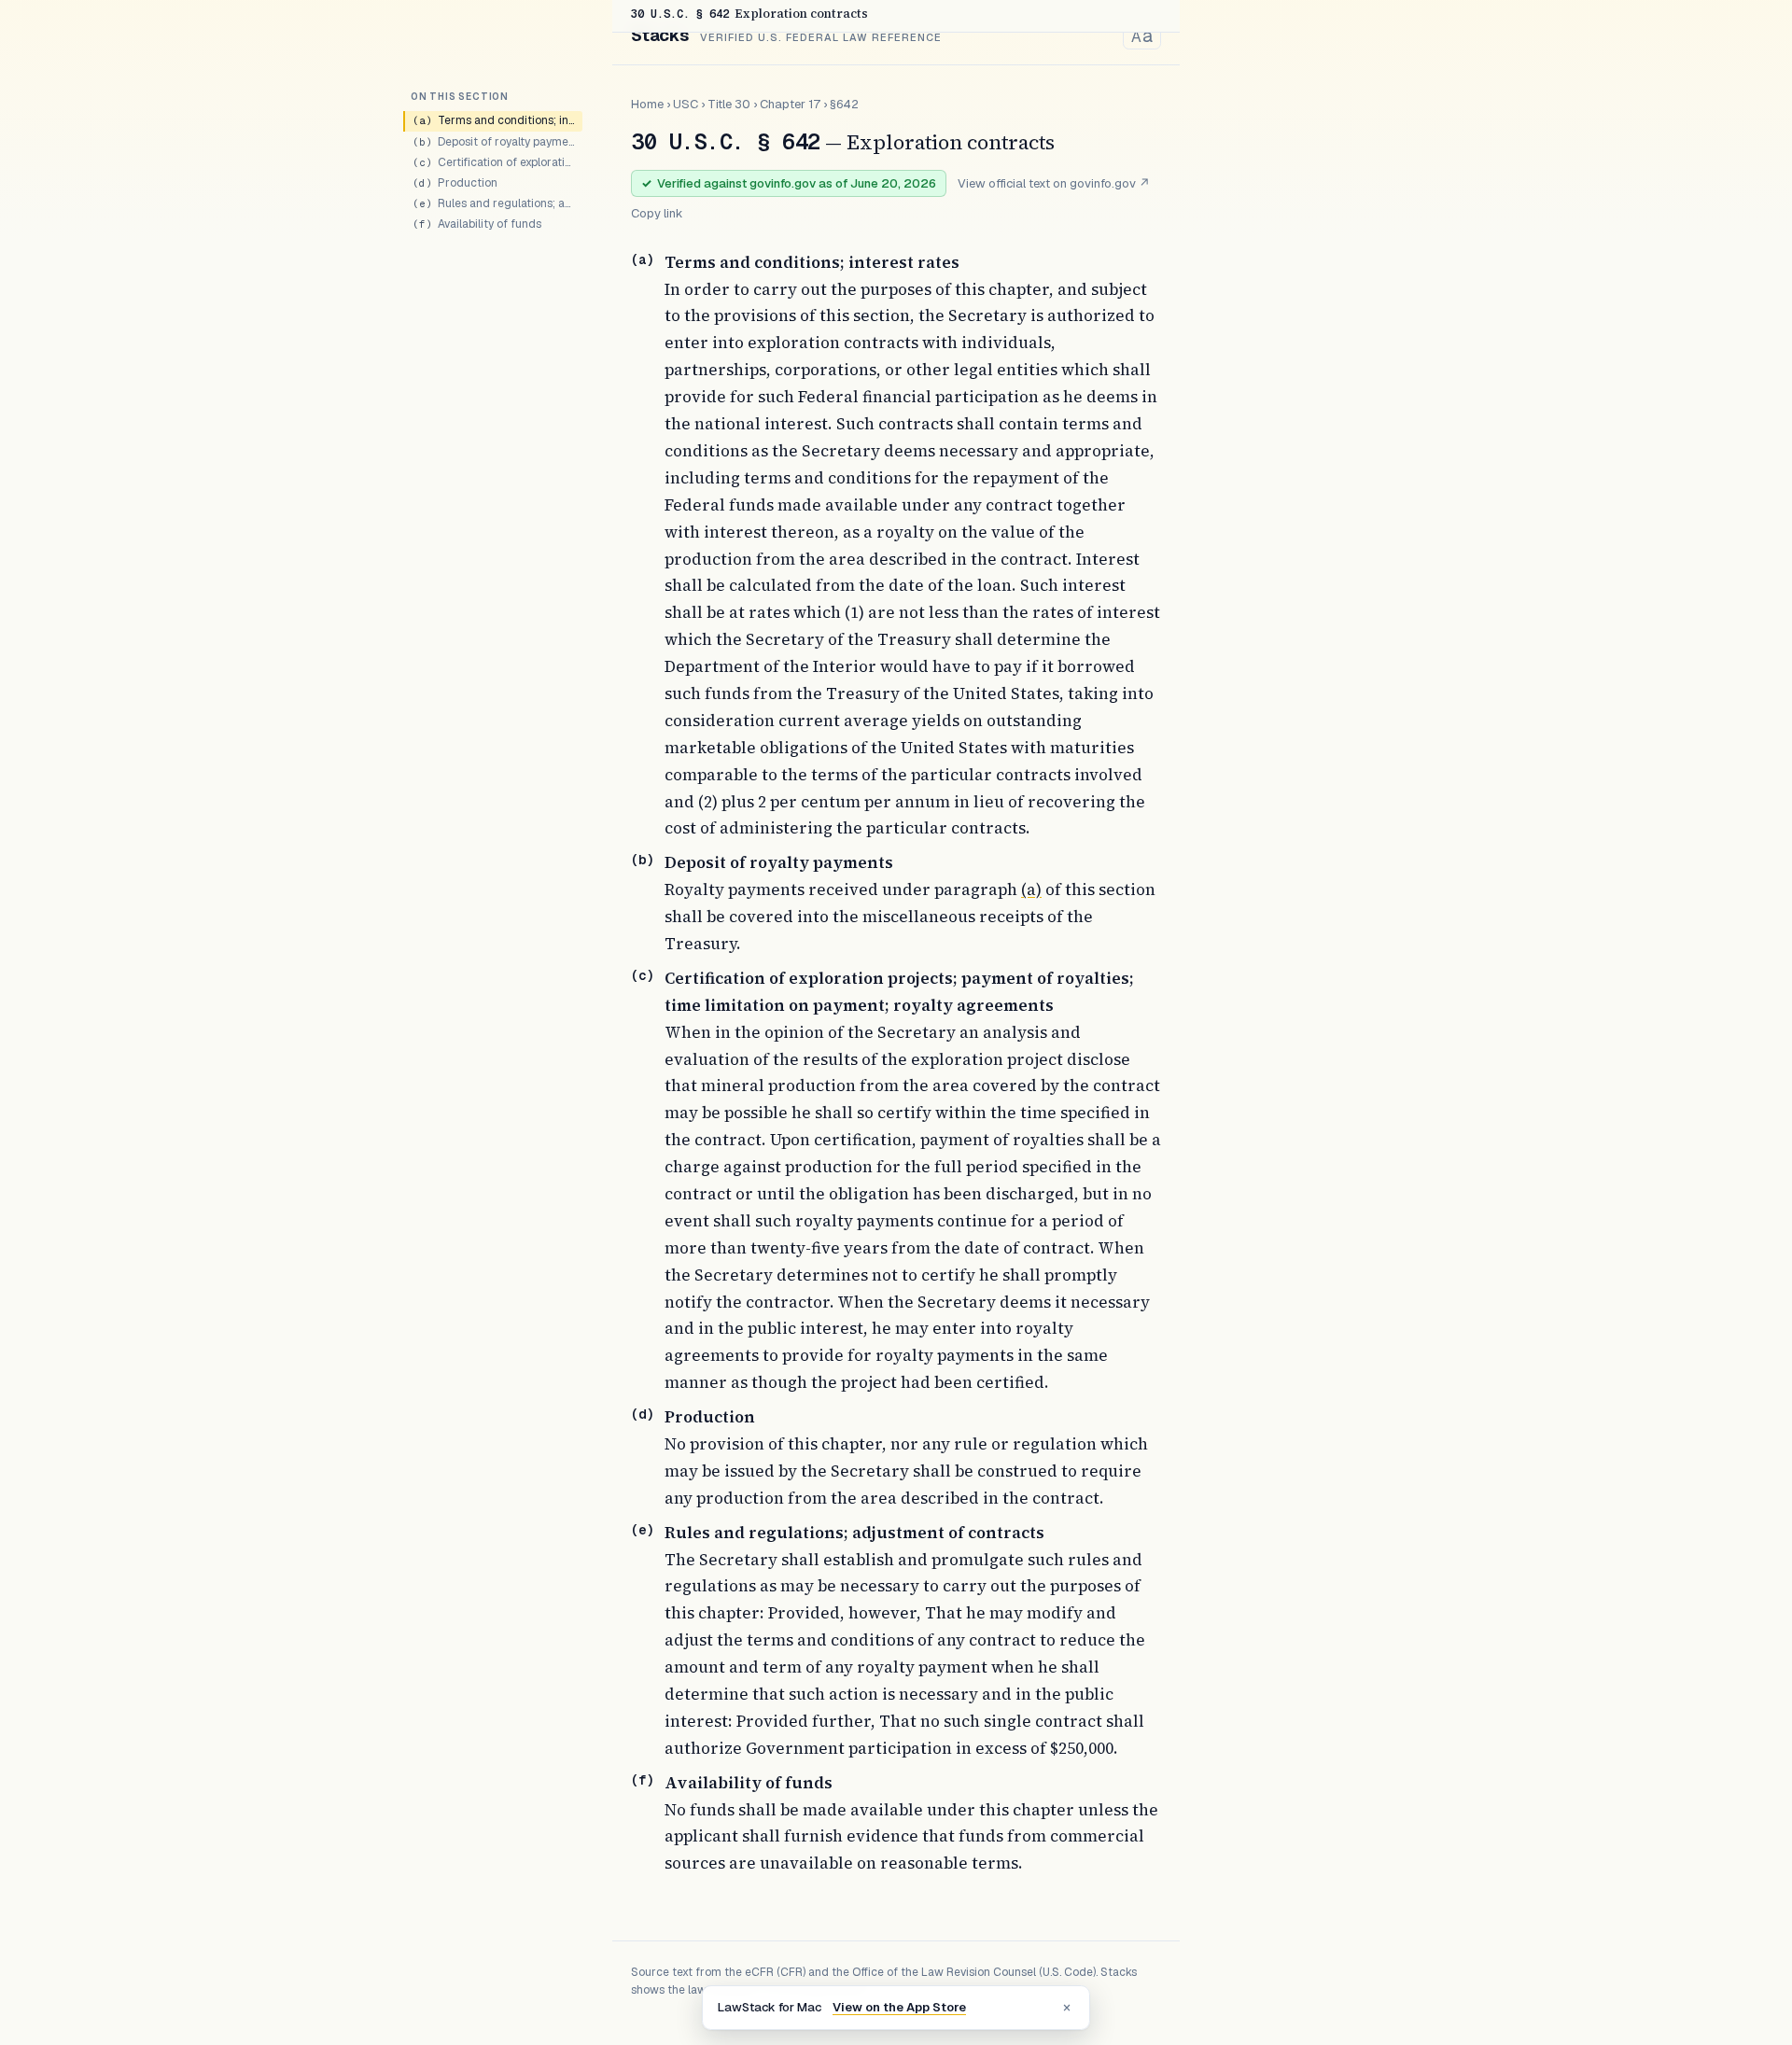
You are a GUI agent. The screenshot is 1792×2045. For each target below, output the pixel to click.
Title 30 (729, 104)
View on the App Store (899, 2007)
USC (686, 104)
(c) (642, 975)
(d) (642, 1414)
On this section (460, 97)
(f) (642, 1780)
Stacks (660, 35)
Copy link (657, 213)
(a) (642, 259)
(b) (642, 860)
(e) (642, 1530)
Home (647, 104)
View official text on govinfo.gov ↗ (1054, 183)
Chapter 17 (790, 104)
